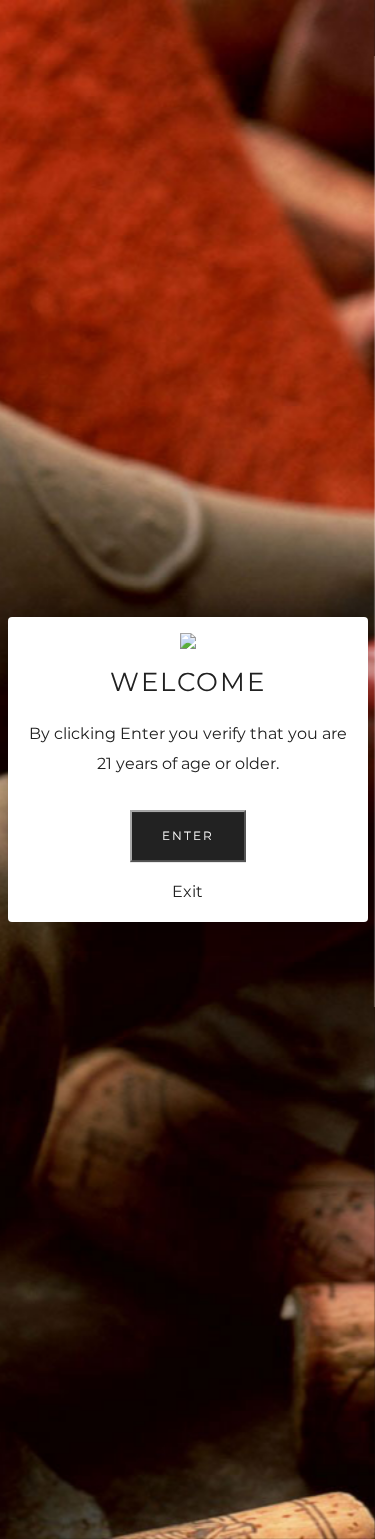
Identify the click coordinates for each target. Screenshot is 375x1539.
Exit (187, 891)
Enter (188, 835)
